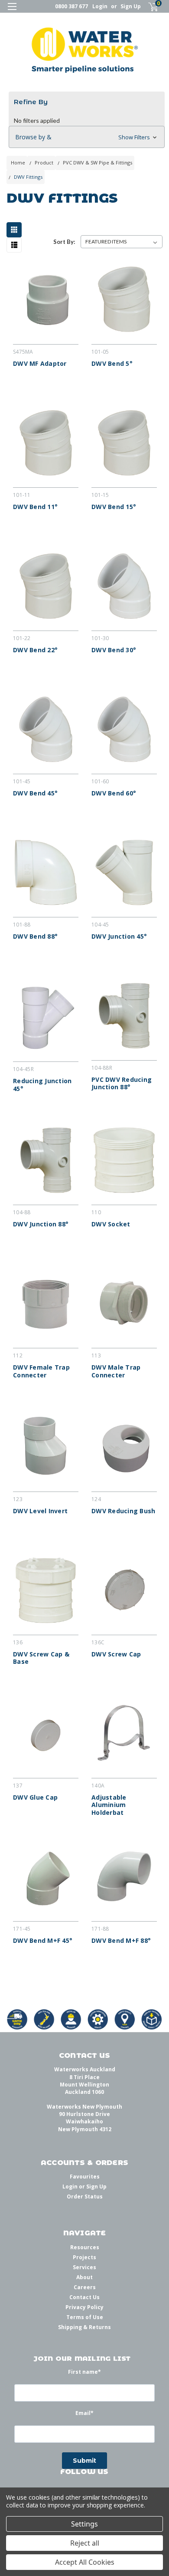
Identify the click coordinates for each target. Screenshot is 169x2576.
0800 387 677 (71, 6)
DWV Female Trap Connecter (41, 1371)
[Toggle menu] (12, 12)
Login (100, 6)
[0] (148, 7)
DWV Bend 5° (112, 364)
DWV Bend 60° (114, 793)
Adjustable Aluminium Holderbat (109, 1805)
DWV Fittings (28, 177)
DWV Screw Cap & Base (41, 1658)
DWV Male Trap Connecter (116, 1371)
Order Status (85, 2196)
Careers (85, 2287)
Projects (84, 2257)
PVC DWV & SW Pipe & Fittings (97, 163)
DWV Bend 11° (35, 507)
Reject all (85, 2543)
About (84, 2277)
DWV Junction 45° (119, 936)
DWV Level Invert (40, 1511)
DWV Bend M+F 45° (43, 1941)
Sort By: (64, 242)
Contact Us (84, 2297)
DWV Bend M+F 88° (121, 1941)
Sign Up (131, 6)
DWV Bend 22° (35, 650)
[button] (87, 137)
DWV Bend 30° (114, 650)
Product (44, 163)
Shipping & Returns (84, 2327)
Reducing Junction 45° (42, 1085)
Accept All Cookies (85, 2562)
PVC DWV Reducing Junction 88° (122, 1083)
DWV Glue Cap (35, 1797)
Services (84, 2267)
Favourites (85, 2177)
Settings (84, 2524)
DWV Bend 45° (35, 793)
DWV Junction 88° (41, 1224)
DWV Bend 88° (35, 936)
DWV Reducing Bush (123, 1511)
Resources (85, 2247)
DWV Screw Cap (116, 1654)
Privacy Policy (84, 2307)
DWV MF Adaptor (40, 364)
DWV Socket (111, 1224)
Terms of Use (85, 2317)
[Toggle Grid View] (16, 230)
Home (18, 163)
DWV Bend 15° (114, 507)
